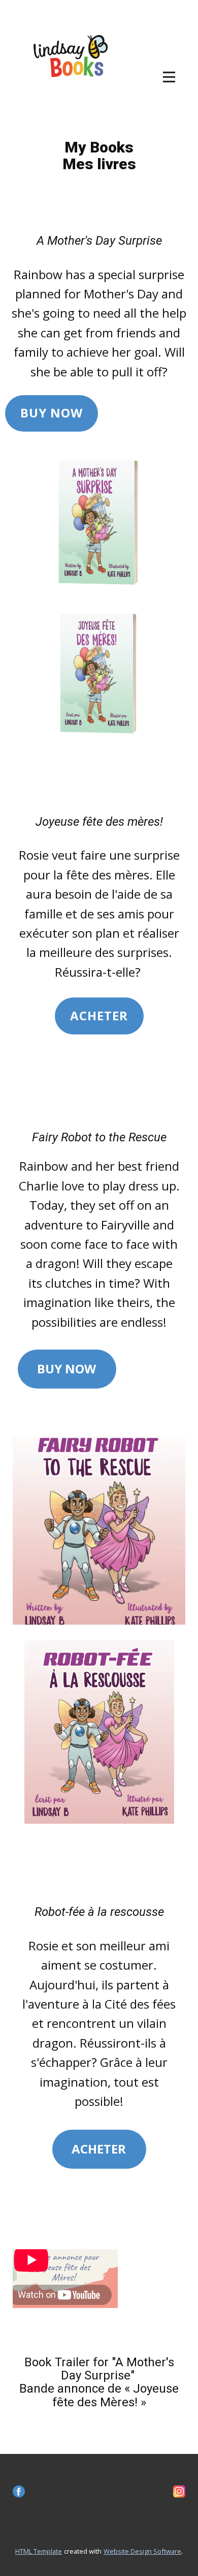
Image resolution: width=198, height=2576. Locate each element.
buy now (52, 413)
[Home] (74, 60)
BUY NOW (67, 1369)
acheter (99, 1015)
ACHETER (99, 2149)
